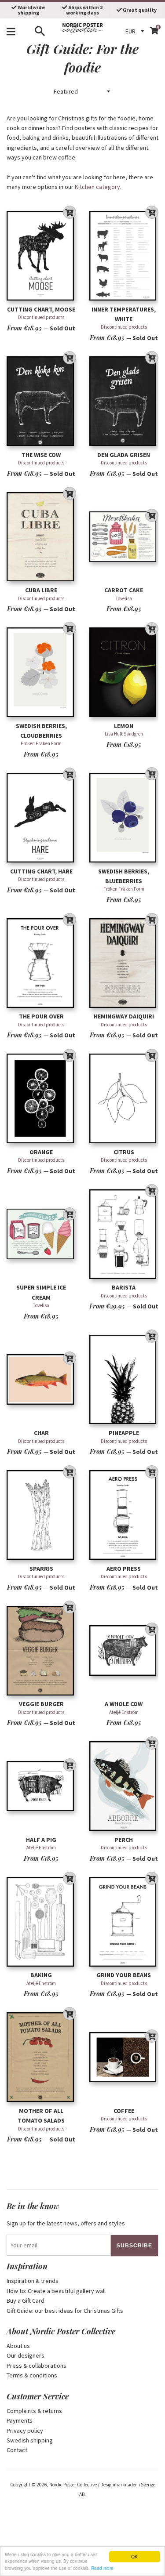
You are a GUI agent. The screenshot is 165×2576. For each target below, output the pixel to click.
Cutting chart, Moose (41, 309)
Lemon (124, 726)
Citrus (124, 1152)
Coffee (124, 2111)
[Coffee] (124, 2057)
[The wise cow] (41, 401)
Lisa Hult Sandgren (124, 734)
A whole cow (124, 1704)
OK (134, 2556)
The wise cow (41, 455)
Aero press (124, 1569)
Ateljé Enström (124, 1712)
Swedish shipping (30, 2440)
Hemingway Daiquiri (124, 1016)
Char (41, 1433)
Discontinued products (41, 317)
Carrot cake (124, 590)
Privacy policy (25, 2431)
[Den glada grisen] (124, 401)
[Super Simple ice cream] (41, 1234)
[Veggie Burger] (41, 1650)
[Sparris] (41, 1515)
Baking (41, 1975)
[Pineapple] (124, 1379)
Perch (124, 1840)
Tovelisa (124, 598)
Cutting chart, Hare (41, 871)
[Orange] (41, 1099)
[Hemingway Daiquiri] (124, 963)
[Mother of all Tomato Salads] (41, 2057)
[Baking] (41, 1922)
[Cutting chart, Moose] (41, 256)
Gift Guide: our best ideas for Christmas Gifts (65, 2311)
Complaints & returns (34, 2411)
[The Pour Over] (41, 963)
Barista (124, 1287)
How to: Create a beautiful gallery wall (56, 2291)
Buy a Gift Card (26, 2301)
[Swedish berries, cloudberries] (41, 672)
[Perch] (124, 1786)
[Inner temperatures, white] (124, 256)
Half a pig (41, 1840)
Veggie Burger (41, 1704)
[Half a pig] (41, 1786)
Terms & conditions (32, 2375)
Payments (20, 2420)
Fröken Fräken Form (41, 743)
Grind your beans (124, 1975)
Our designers (26, 2355)
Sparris (41, 1569)
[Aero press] (124, 1515)
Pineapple (124, 1433)
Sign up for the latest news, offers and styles (66, 2223)
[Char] (41, 1379)
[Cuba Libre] (41, 537)
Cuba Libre (41, 590)
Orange (41, 1152)
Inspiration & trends (33, 2281)
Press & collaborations (37, 2366)
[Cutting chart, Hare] (41, 817)
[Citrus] (124, 1099)
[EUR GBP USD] (136, 31)
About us (18, 2346)
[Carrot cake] (124, 537)
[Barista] (124, 1234)
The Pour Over (41, 1016)
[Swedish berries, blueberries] (124, 817)
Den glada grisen (124, 455)
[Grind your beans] (124, 1922)
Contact (17, 2450)
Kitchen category (97, 187)
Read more (102, 2568)
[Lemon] (124, 672)
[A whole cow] (124, 1650)
